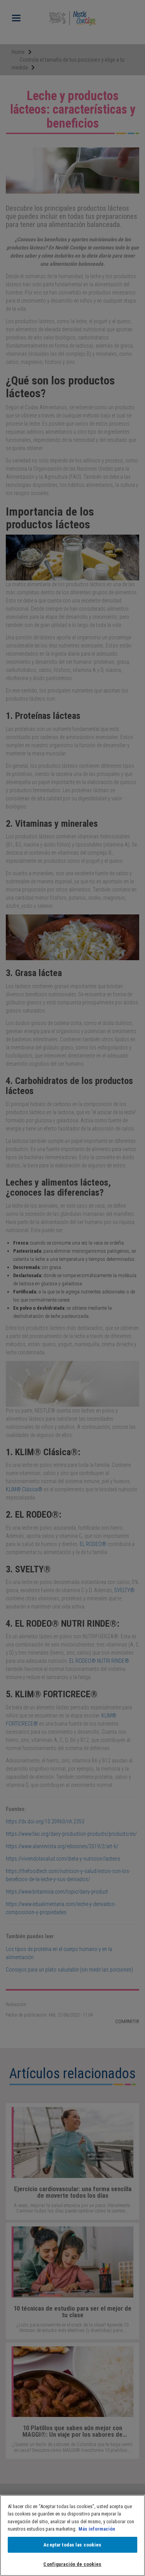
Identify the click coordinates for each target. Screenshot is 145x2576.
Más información (97, 2529)
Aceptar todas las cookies (72, 2545)
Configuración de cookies (72, 2564)
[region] (72, 2535)
